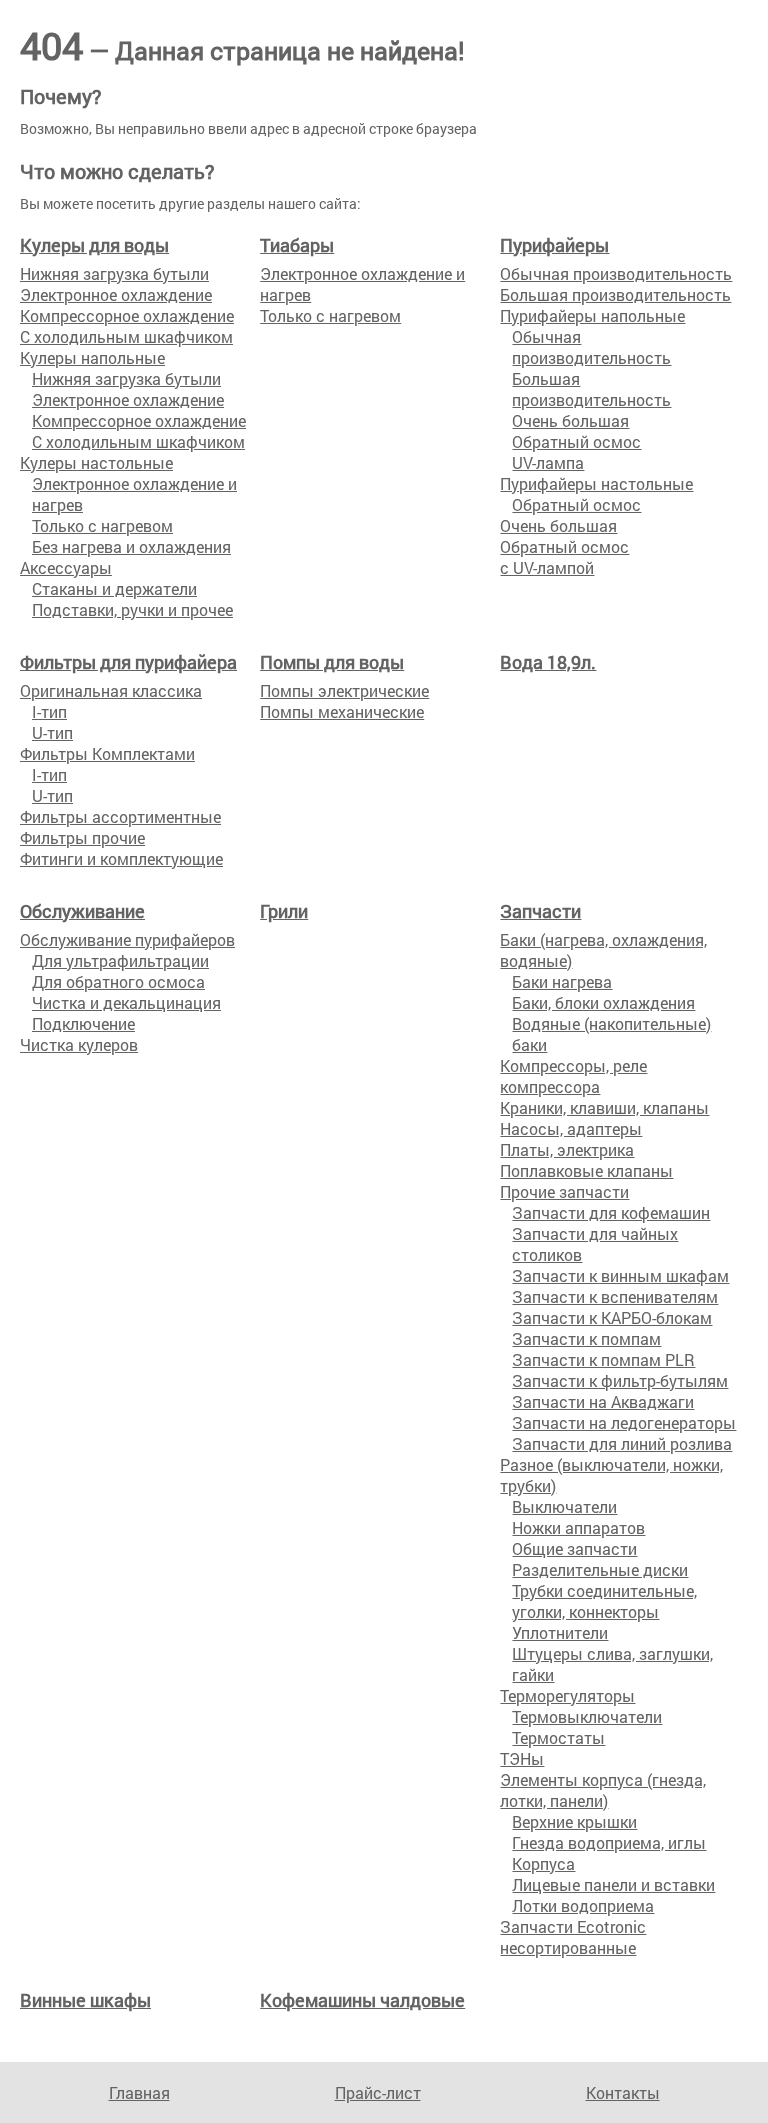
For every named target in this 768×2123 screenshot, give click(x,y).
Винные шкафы (85, 2000)
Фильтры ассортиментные (120, 816)
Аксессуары (66, 567)
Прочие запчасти (564, 1191)
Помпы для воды (332, 662)
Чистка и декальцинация (126, 1002)
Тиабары (297, 245)
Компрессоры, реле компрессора (573, 1076)
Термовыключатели (587, 1716)
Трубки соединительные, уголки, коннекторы (604, 1601)
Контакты (623, 2092)
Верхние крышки (574, 1821)
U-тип (52, 732)
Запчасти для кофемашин (611, 1212)
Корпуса (543, 1863)
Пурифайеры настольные (596, 483)
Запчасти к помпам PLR (603, 1359)
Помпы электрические (344, 690)
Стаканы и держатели (114, 588)
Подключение (83, 1023)
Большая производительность (615, 294)
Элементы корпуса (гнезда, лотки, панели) (603, 1790)
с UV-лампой (547, 567)
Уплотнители (560, 1632)
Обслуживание (82, 911)
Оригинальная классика (111, 690)
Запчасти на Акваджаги (603, 1401)
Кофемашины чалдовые (362, 2000)
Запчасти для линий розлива (622, 1443)
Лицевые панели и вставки (613, 1884)
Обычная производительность (616, 273)
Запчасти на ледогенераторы (624, 1422)
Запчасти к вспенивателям (615, 1296)
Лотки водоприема (583, 1905)
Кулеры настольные (96, 462)
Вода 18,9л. (548, 662)
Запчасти (540, 911)
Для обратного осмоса (118, 981)
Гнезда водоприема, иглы (609, 1842)
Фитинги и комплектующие (121, 858)
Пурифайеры (554, 245)
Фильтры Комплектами (107, 753)
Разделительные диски (600, 1569)
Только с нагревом (102, 525)
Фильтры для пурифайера (128, 662)
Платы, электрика (567, 1149)
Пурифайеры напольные (592, 315)
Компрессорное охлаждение (127, 315)
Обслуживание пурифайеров (127, 939)
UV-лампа (548, 462)
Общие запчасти (574, 1548)
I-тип (49, 711)
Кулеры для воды (94, 245)
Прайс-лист (378, 2092)
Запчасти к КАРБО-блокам (612, 1317)
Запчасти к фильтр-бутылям (620, 1380)
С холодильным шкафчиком (126, 336)
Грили (284, 911)
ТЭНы (522, 1758)
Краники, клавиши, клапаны (604, 1107)
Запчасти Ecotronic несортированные (573, 1937)
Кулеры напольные (92, 357)
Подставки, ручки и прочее (132, 609)
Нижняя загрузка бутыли (114, 273)
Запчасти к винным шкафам (620, 1275)
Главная (139, 2092)
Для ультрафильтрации (120, 960)
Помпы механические (342, 711)
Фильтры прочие (82, 837)
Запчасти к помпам (586, 1338)
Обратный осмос (576, 441)
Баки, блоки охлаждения (603, 1002)
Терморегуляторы (567, 1695)
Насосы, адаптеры (571, 1128)
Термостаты (558, 1737)
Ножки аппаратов (578, 1527)
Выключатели (564, 1506)
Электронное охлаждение (116, 294)
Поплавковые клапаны (586, 1170)
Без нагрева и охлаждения (131, 546)
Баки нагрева (562, 981)
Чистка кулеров (79, 1044)
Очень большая (570, 420)
